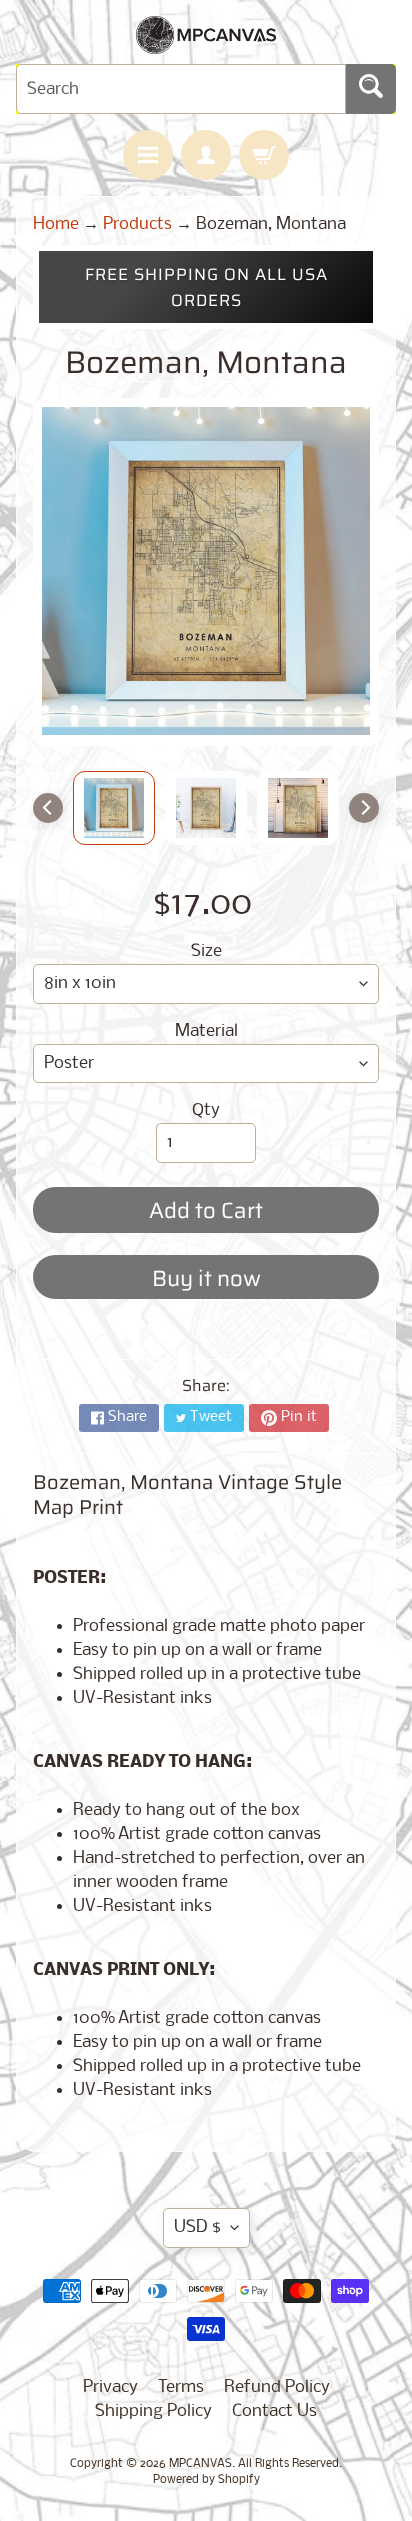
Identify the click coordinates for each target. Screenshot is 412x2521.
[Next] (364, 808)
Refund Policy (277, 2387)
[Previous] (48, 808)
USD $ (197, 2227)
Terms (181, 2387)
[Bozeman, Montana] (114, 808)
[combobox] (181, 89)
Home (56, 224)
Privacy (110, 2387)
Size (206, 951)
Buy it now (206, 1278)
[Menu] (148, 155)
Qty (206, 1110)
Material (206, 1031)
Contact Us (274, 2411)
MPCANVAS (200, 2464)
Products (137, 224)
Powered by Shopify (206, 2480)
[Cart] (264, 155)
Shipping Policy (153, 2411)
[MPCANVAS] (206, 41)
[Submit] (371, 89)
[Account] (206, 155)
